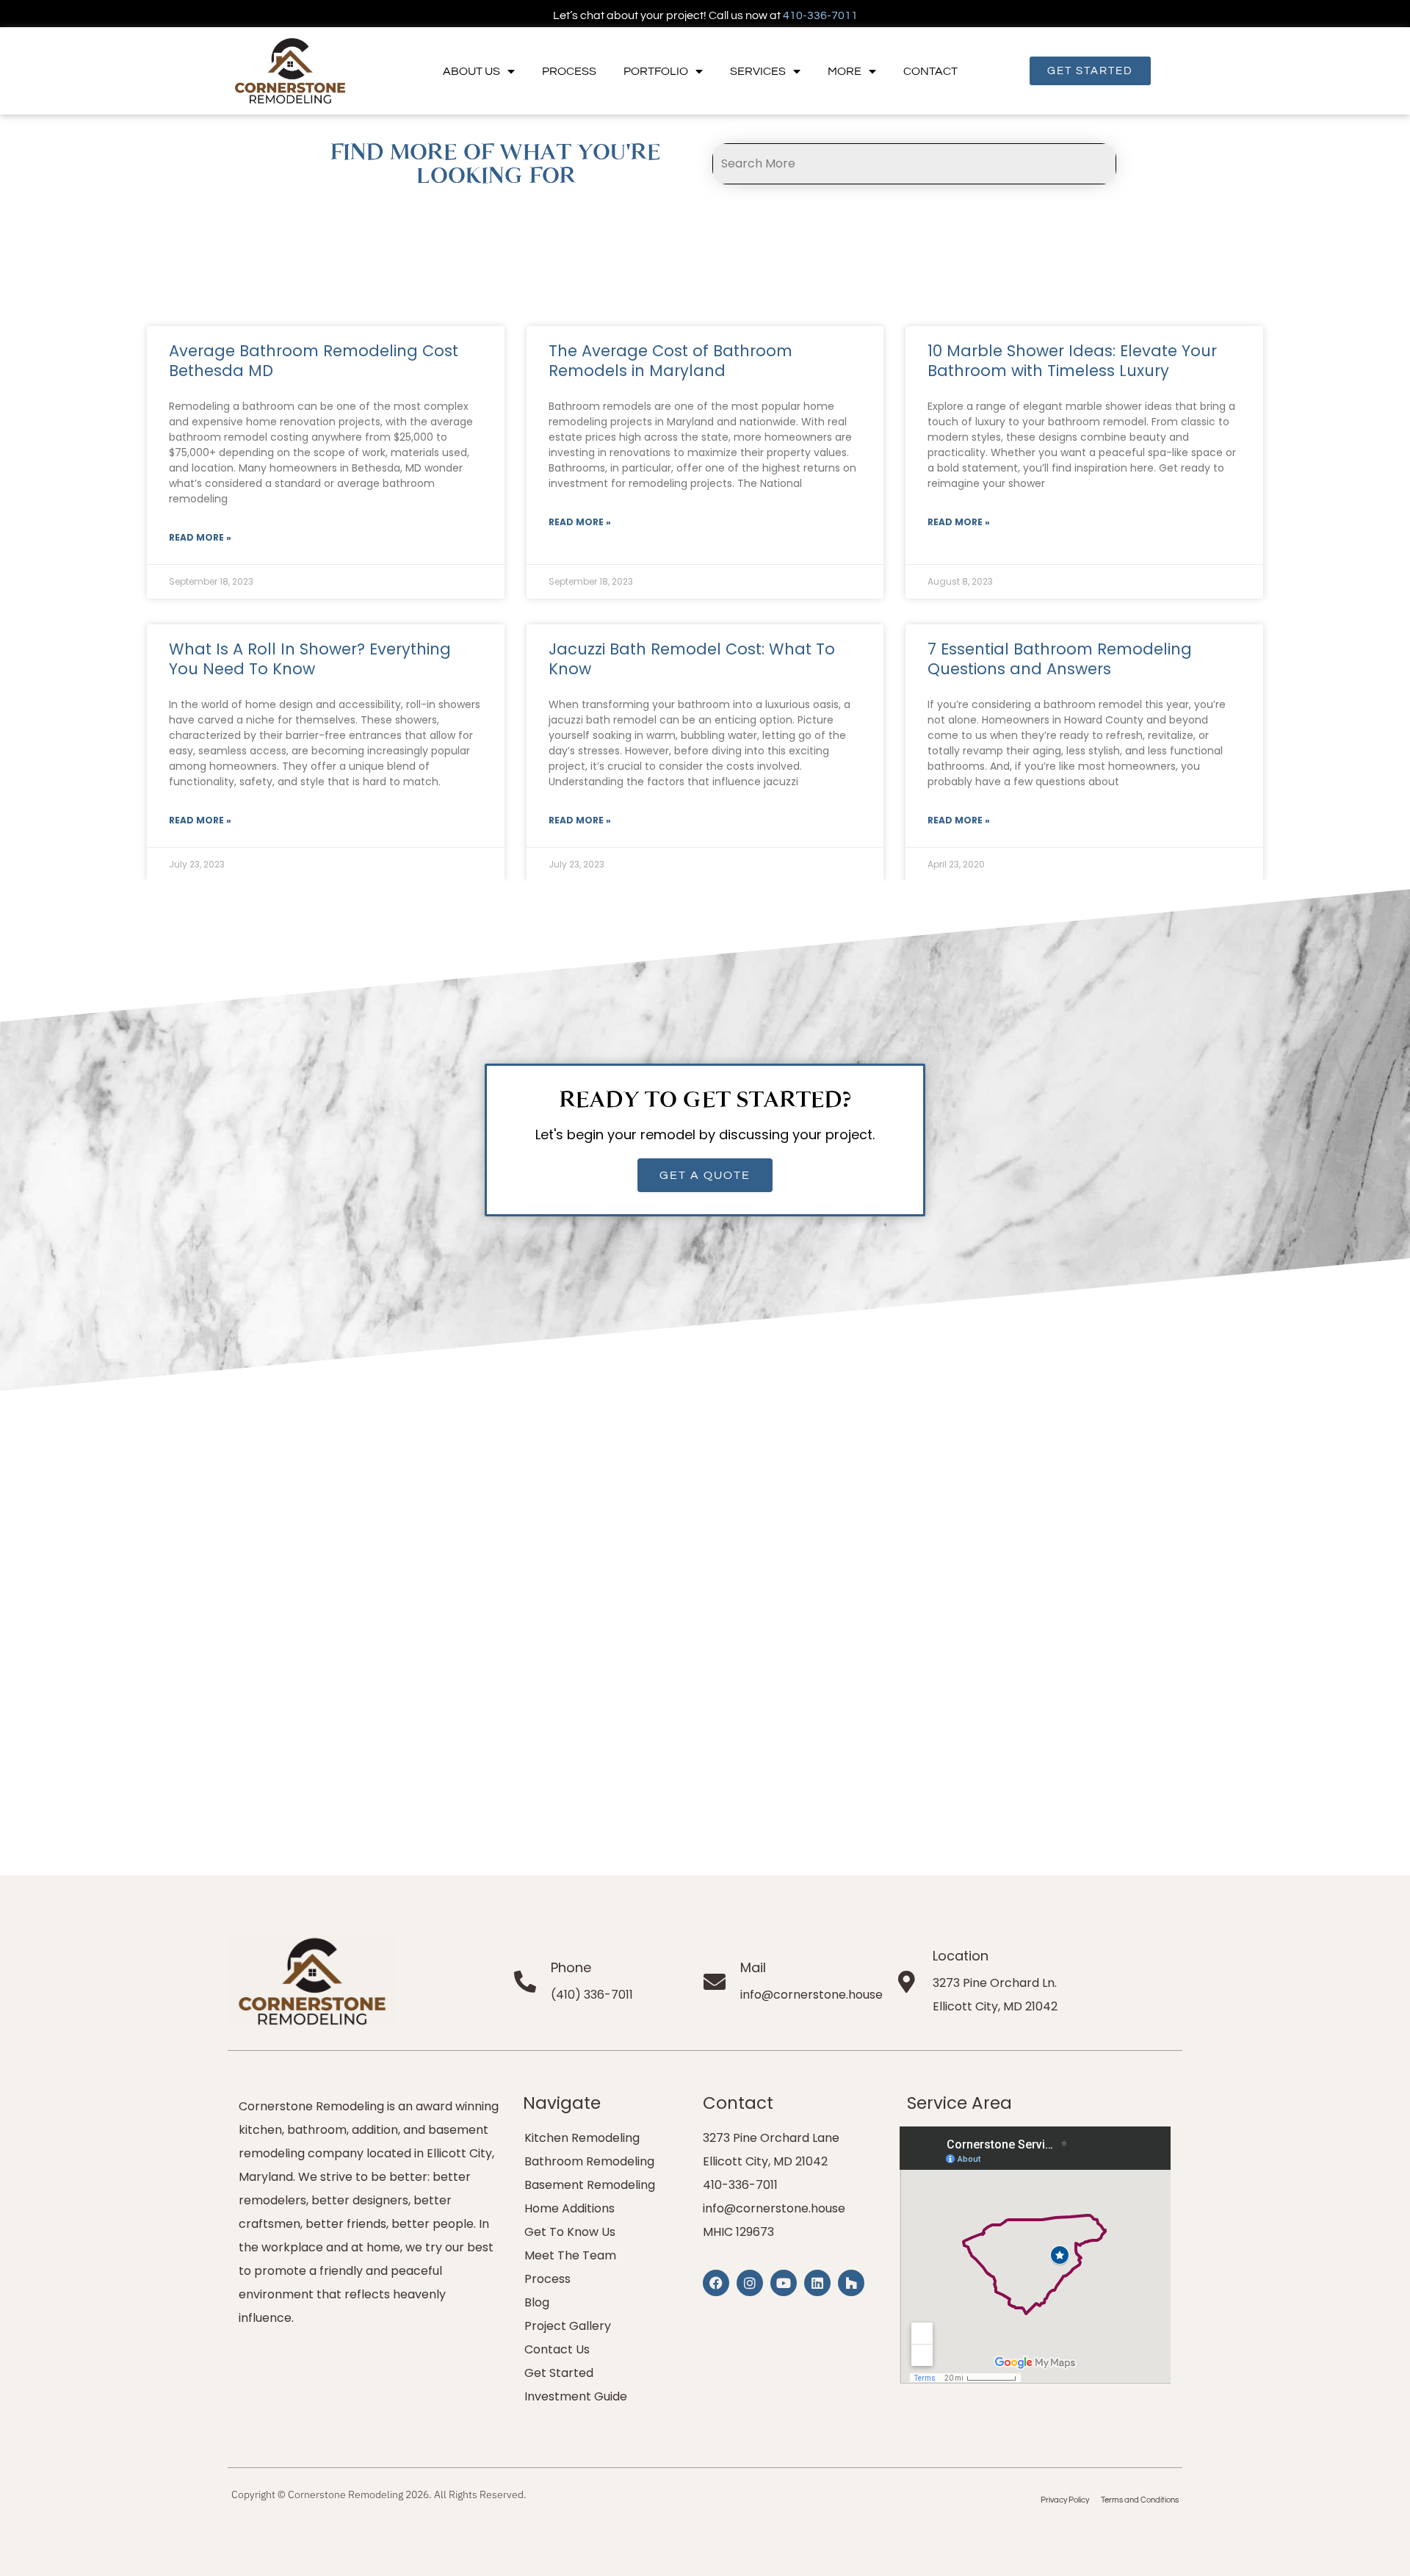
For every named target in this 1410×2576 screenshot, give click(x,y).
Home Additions (570, 2208)
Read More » (200, 537)
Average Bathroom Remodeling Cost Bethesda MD (314, 361)
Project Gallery (568, 2326)
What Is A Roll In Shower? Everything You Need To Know (310, 659)
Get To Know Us (570, 2232)
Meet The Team (570, 2255)
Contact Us (557, 2349)
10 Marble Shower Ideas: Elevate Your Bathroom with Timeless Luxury (1072, 361)
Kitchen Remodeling (582, 2138)
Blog (537, 2302)
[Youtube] (784, 2283)
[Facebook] (716, 2283)
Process (569, 71)
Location (961, 1956)
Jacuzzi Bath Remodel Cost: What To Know (692, 659)
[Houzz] (851, 2283)
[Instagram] (750, 2283)
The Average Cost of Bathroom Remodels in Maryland (670, 361)
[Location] (907, 1982)
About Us (471, 71)
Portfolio (656, 71)
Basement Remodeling (590, 2185)
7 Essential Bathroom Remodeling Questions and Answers (1060, 659)
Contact (930, 71)
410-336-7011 (820, 15)
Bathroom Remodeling (589, 2161)
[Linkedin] (817, 2283)
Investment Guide (576, 2396)
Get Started (559, 2373)
